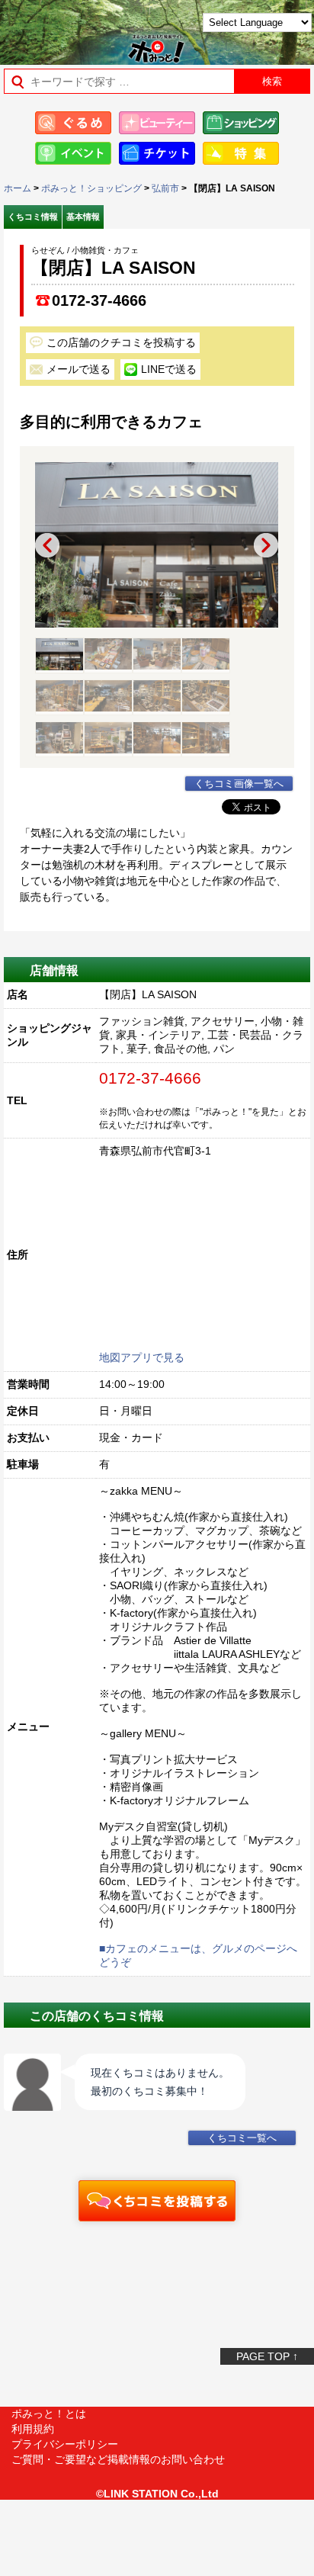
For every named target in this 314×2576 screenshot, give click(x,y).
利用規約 (33, 2429)
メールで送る (78, 369)
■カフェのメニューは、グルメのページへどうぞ (198, 1955)
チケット (157, 153)
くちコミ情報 (33, 217)
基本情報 (83, 217)
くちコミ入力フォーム (157, 2201)
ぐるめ (73, 123)
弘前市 (165, 188)
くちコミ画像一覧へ (239, 784)
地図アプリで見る (142, 1357)
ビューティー (157, 123)
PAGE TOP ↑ (267, 2356)
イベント (73, 153)
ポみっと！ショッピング (91, 188)
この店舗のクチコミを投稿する (121, 342)
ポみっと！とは (49, 2414)
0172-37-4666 (99, 300)
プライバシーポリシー (65, 2444)
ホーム (18, 188)
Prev (47, 545)
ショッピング (241, 123)
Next (266, 545)
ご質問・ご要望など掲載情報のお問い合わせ (118, 2459)
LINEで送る (169, 369)
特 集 (241, 153)
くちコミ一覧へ (242, 2138)
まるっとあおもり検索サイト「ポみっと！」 (50, 28)
